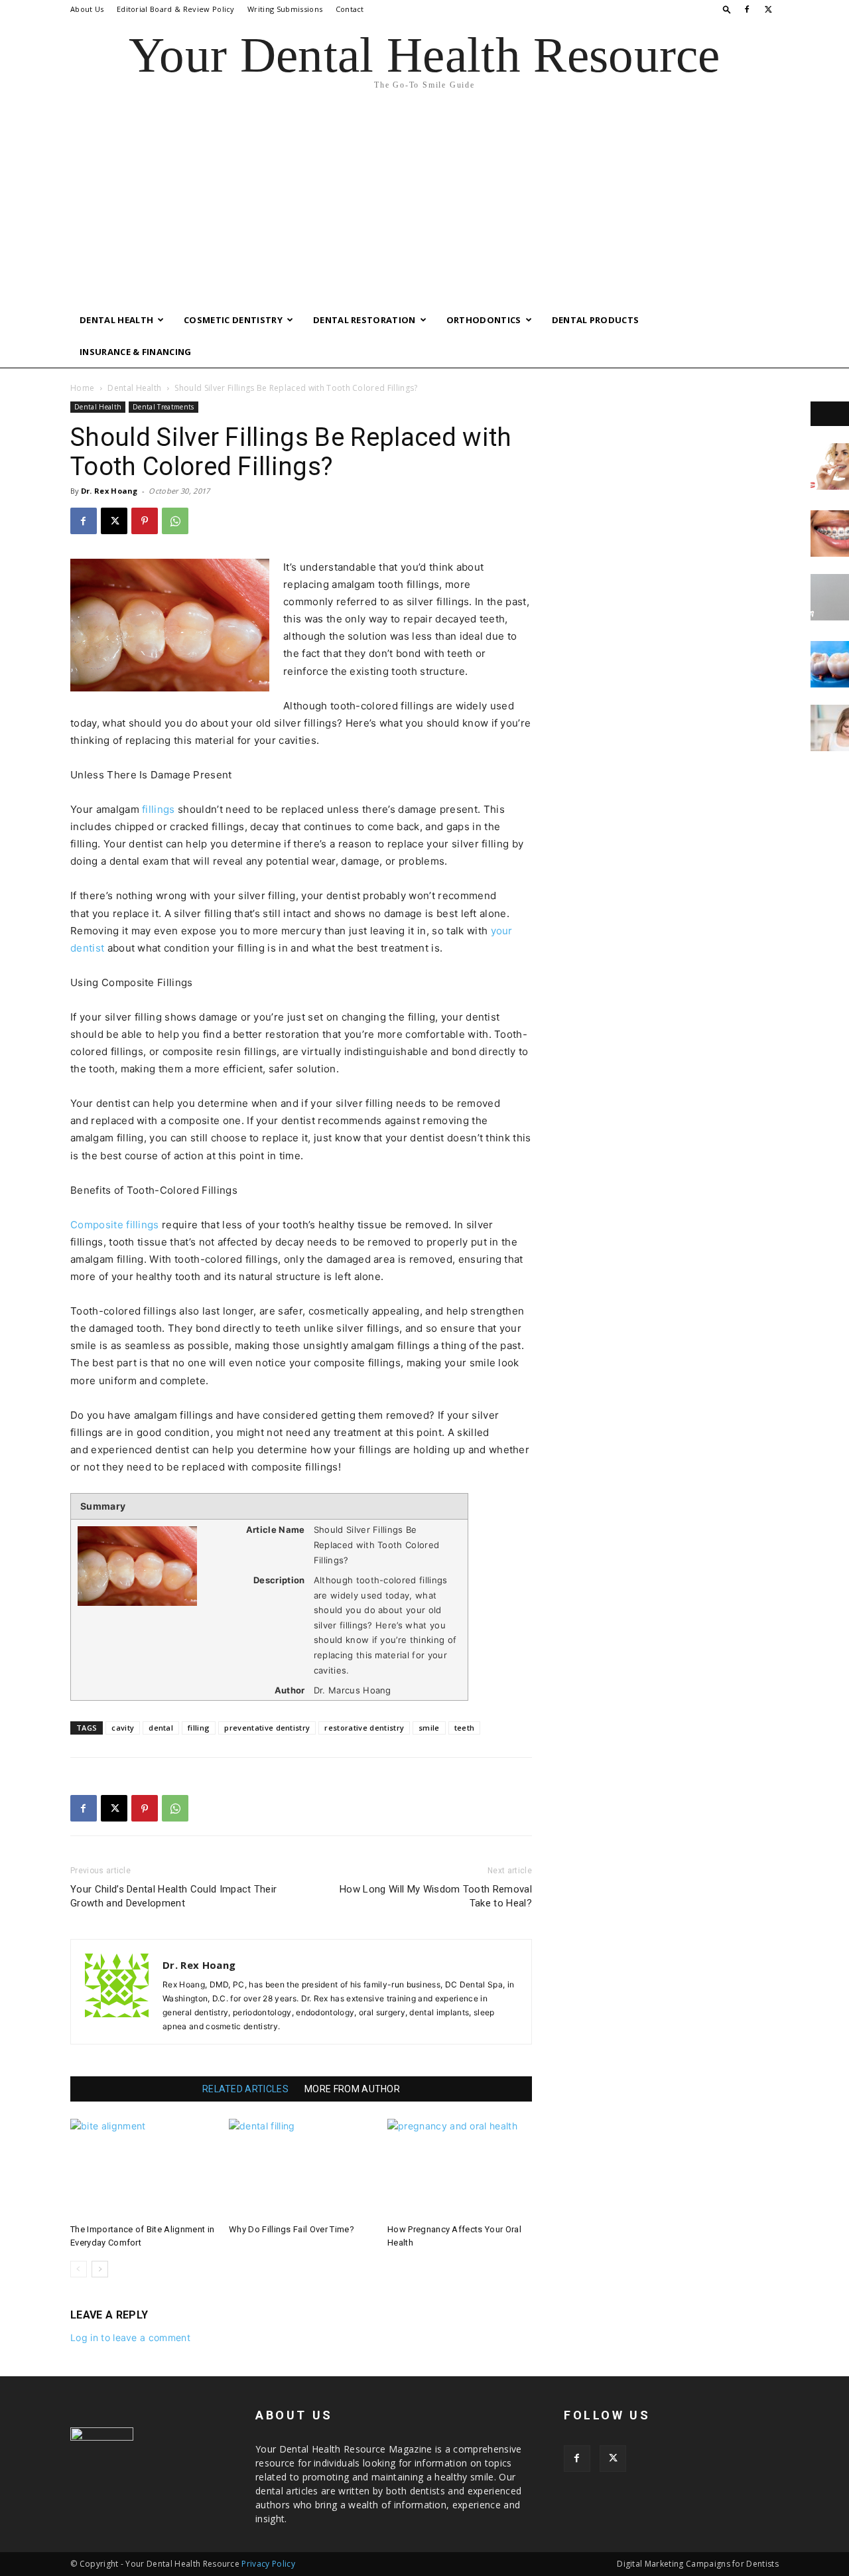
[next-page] (100, 2269)
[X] (769, 9)
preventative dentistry (267, 1728)
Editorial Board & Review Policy (176, 9)
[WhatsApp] (175, 521)
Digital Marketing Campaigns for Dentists (698, 2564)
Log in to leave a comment (130, 2337)
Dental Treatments (163, 407)
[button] (727, 9)
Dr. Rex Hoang (109, 491)
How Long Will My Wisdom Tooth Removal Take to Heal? (436, 1896)
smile (429, 1728)
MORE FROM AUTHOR (352, 2089)
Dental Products (596, 320)
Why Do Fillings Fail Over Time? (292, 2229)
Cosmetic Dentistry (233, 320)
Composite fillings (115, 1225)
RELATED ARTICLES (245, 2089)
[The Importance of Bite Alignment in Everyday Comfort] (143, 2169)
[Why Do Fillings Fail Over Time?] (301, 2169)
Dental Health (116, 320)
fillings (159, 809)
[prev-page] (79, 2269)
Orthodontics (484, 320)
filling (199, 1728)
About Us (87, 9)
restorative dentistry (364, 1728)
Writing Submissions (285, 9)
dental (161, 1728)
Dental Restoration (364, 320)
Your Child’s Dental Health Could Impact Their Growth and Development (173, 1896)
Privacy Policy (268, 2564)
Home (82, 388)
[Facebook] (747, 9)
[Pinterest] (145, 521)
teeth (465, 1728)
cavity (123, 1728)
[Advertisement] (424, 204)
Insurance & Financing (136, 352)
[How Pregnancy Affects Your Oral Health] (460, 2169)
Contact (350, 9)
